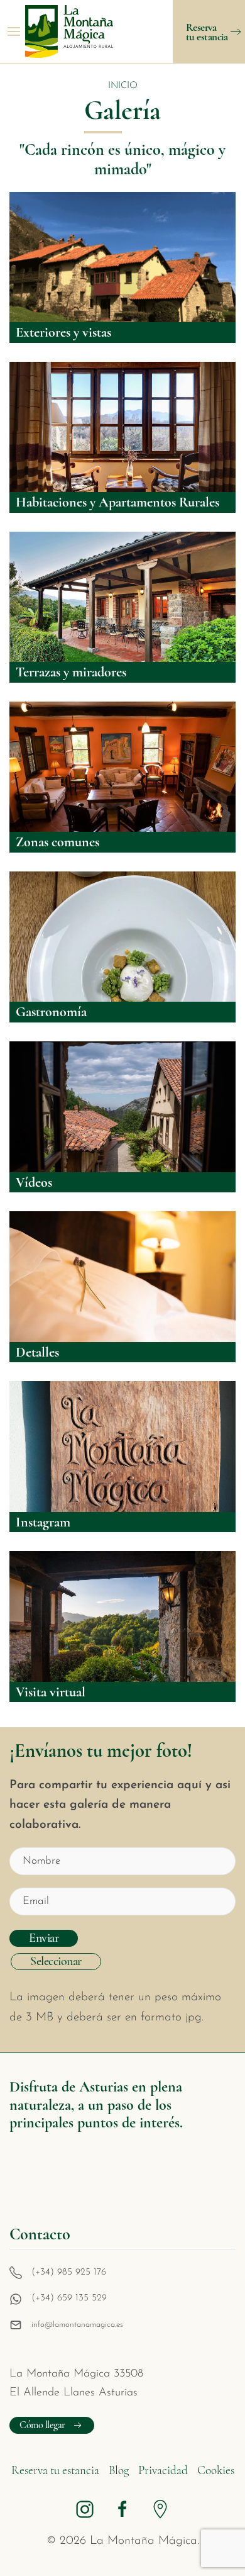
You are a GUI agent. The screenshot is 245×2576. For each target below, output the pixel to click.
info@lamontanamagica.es (77, 2325)
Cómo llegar (42, 2425)
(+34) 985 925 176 (69, 2272)
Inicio (123, 86)
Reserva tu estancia (55, 2470)
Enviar (44, 1938)
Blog (119, 2470)
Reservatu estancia (207, 32)
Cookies (216, 2470)
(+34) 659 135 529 (69, 2298)
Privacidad (163, 2470)
